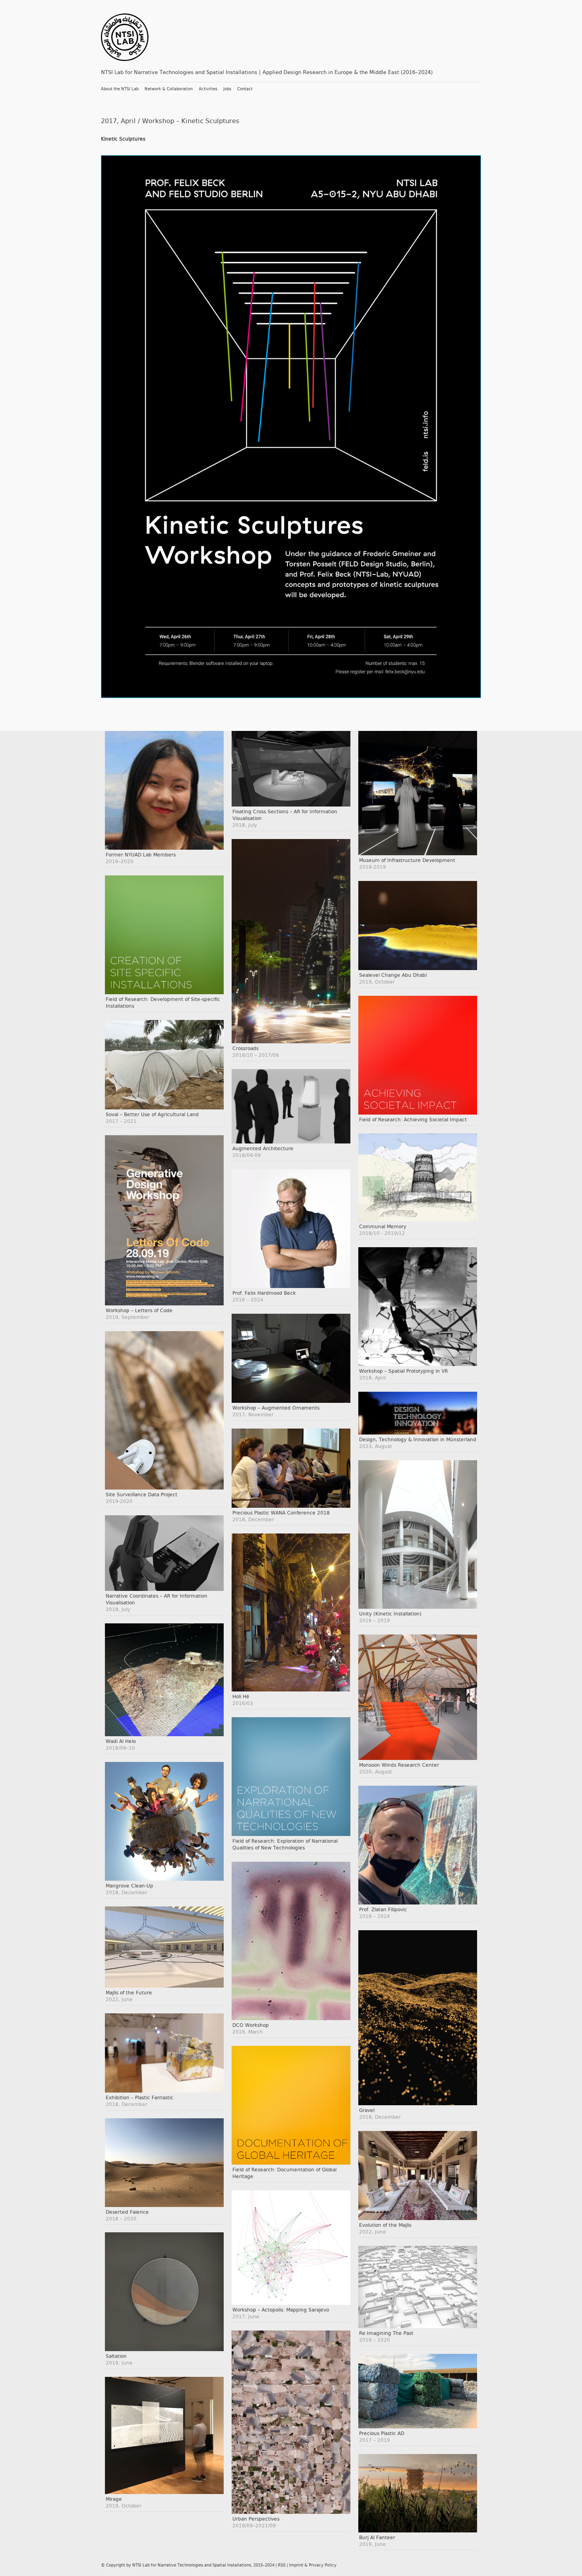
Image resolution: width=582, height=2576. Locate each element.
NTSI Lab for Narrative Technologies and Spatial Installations (192, 2565)
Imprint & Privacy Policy (313, 2565)
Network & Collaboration (169, 89)
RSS (282, 2565)
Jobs (227, 89)
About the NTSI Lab (120, 89)
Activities (208, 89)
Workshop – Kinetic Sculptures (191, 121)
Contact (245, 89)
